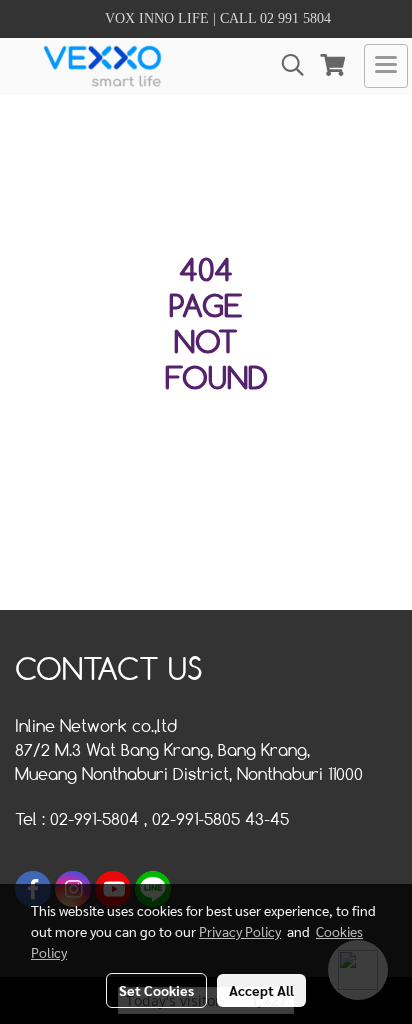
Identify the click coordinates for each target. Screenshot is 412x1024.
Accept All (261, 990)
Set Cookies (156, 990)
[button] (286, 65)
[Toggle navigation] (386, 66)
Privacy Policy (240, 931)
